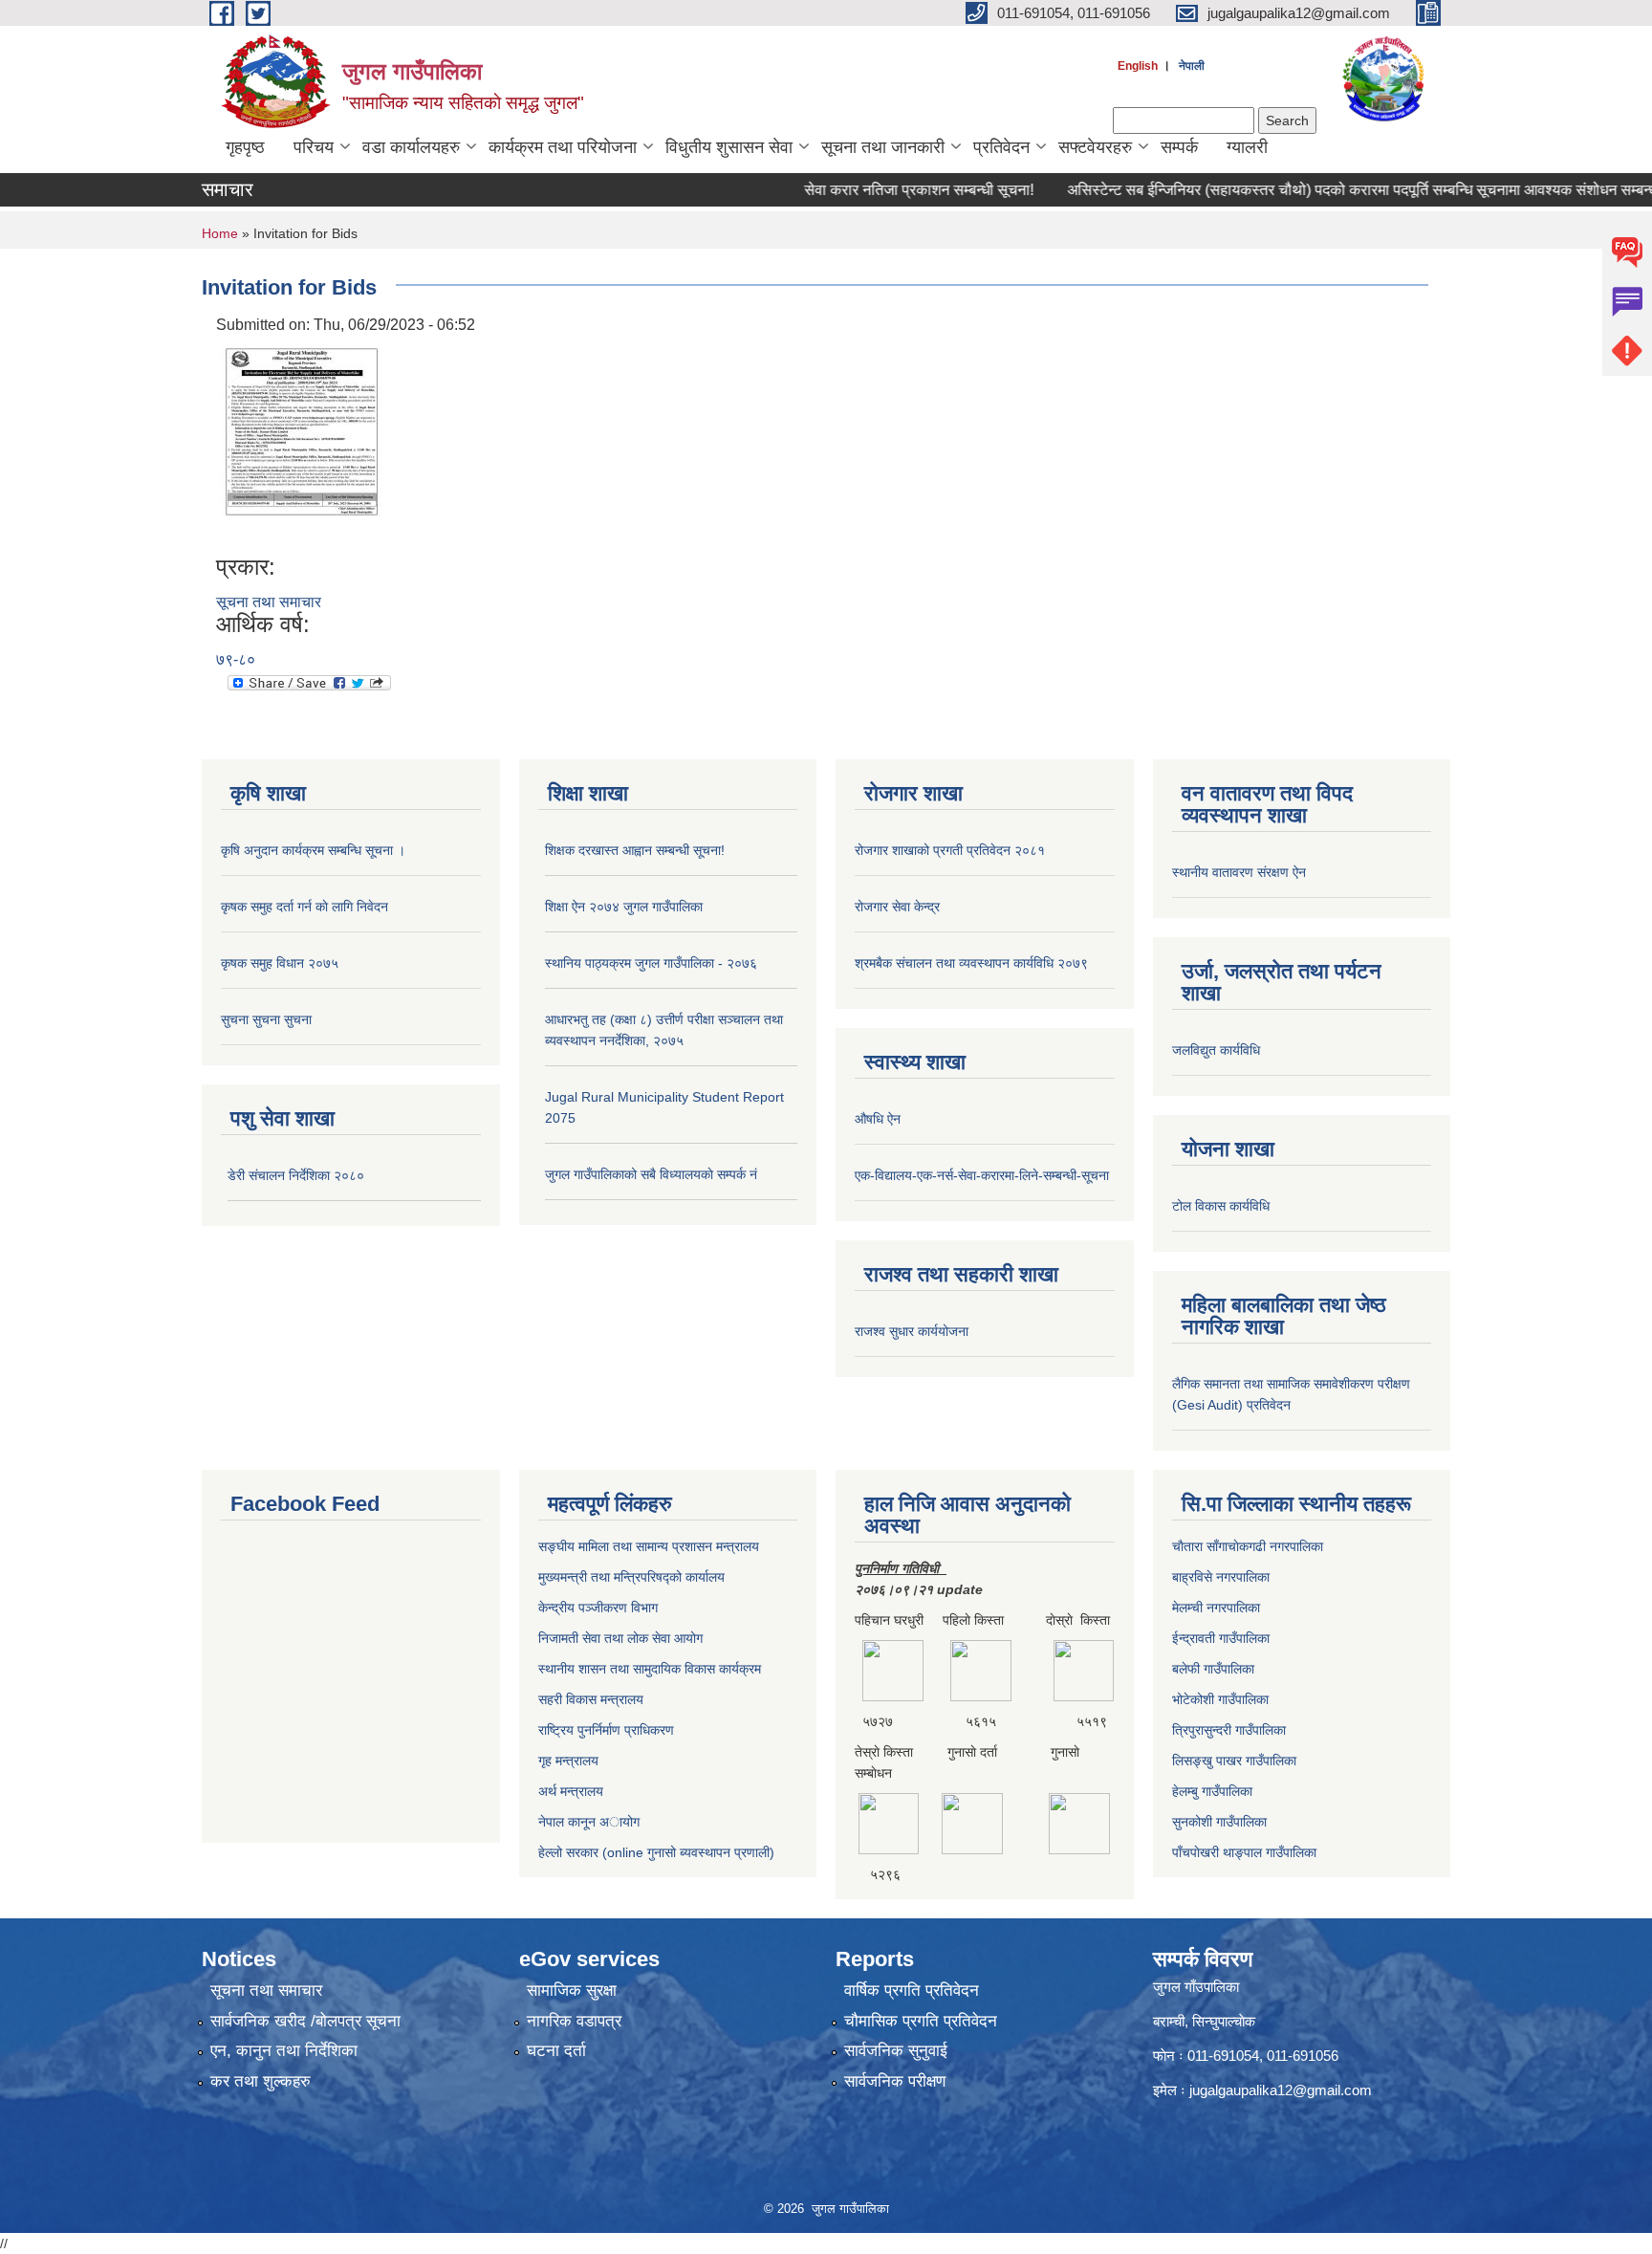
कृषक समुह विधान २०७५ (280, 963)
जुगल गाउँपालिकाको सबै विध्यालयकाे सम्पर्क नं (651, 1174)
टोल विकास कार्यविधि (1221, 1206)
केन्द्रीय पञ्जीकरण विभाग (598, 1608)
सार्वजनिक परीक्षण (895, 2081)
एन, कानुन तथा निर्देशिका (284, 2051)
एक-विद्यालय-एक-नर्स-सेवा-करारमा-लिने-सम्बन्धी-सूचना (982, 1175)
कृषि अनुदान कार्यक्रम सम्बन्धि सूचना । (313, 850)
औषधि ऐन (878, 1119)
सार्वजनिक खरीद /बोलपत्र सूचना (305, 2021)
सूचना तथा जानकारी (883, 147)
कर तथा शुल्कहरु (261, 2081)
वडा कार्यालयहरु (411, 147)
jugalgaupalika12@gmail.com (1281, 2090)
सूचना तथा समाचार (269, 602)
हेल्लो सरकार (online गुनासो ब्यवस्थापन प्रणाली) (656, 1852)
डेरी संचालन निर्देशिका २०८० (296, 1175)
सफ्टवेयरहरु (1095, 147)
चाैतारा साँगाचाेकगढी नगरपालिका (1248, 1546)
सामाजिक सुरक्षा (572, 1991)
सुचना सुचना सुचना (266, 1019)
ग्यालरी (1247, 147)
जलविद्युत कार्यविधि (1216, 1050)
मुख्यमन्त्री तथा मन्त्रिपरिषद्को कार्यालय (631, 1577)
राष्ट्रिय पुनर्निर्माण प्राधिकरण (606, 1730)
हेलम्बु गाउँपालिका (1212, 1791)
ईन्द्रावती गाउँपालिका (1221, 1638)
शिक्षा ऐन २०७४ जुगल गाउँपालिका (624, 907)
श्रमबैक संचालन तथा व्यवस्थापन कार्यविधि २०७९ (971, 963)
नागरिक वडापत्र (574, 2021)
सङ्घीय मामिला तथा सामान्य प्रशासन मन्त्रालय (649, 1546)
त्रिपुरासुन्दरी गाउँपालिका (1229, 1730)
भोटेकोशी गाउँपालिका (1220, 1699)
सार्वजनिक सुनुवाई (896, 2051)
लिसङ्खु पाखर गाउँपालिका (1234, 1761)
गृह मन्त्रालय (568, 1761)
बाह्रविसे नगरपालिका (1221, 1577)
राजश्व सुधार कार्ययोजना (912, 1331)
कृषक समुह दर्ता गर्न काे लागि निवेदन (304, 907)
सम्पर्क (1179, 147)
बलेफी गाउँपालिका (1213, 1669)
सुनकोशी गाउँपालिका (1219, 1822)
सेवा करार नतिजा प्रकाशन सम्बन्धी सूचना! (880, 190)
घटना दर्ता (556, 2051)
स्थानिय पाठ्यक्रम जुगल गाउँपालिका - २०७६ (651, 963)
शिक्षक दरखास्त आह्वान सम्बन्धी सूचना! (635, 850)
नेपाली (1192, 66)
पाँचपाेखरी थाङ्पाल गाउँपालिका (1244, 1852)
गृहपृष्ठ (245, 147)
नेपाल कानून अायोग (589, 1822)
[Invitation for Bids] (302, 444)
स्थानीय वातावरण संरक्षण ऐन (1239, 872)
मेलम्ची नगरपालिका (1216, 1608)
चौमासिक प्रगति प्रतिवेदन (921, 2021)
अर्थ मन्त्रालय (571, 1791)
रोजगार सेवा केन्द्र (897, 907)
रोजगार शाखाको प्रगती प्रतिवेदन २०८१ (950, 850)
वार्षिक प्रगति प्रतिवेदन (912, 1991)
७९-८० (236, 659)
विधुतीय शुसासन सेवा (729, 147)
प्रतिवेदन (1001, 147)
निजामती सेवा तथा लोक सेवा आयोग (620, 1638)
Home (220, 233)
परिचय (314, 147)
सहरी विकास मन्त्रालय (591, 1699)
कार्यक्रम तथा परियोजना (563, 147)
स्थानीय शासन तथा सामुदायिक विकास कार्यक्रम (650, 1669)
